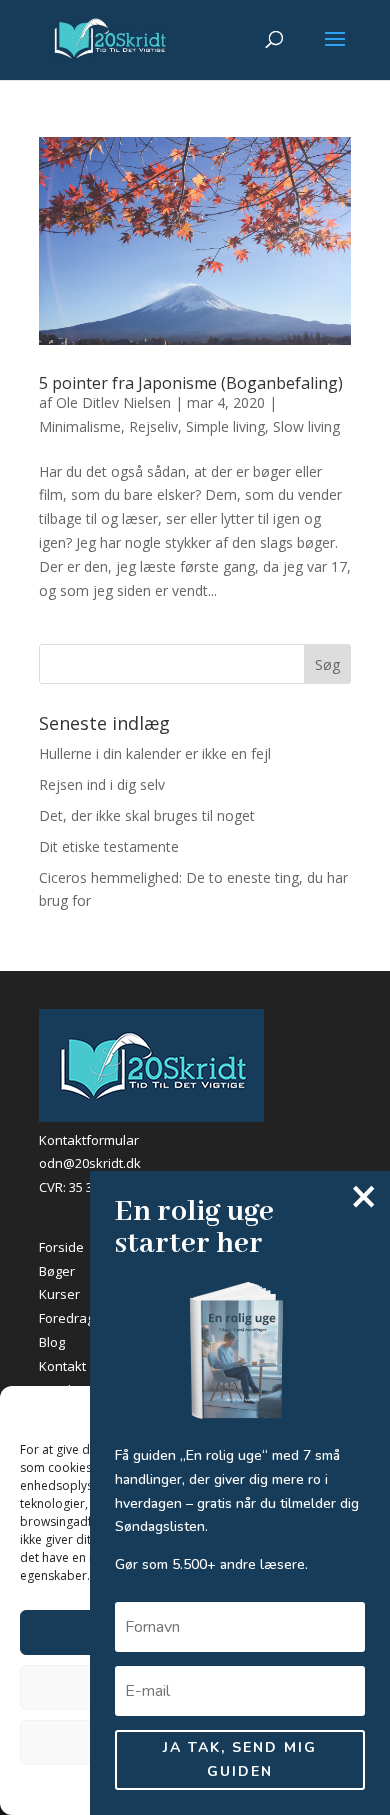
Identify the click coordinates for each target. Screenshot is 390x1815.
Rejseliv (153, 426)
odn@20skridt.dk (90, 1163)
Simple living (225, 426)
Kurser (59, 1294)
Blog (52, 1342)
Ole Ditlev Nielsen (113, 402)
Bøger (57, 1271)
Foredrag (66, 1318)
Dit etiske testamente (109, 846)
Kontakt (62, 1366)
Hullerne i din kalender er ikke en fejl (155, 753)
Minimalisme (80, 426)
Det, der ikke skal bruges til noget (147, 815)
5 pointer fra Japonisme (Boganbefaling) (191, 383)
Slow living (306, 426)
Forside (61, 1247)
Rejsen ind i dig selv (102, 784)
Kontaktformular (89, 1140)
